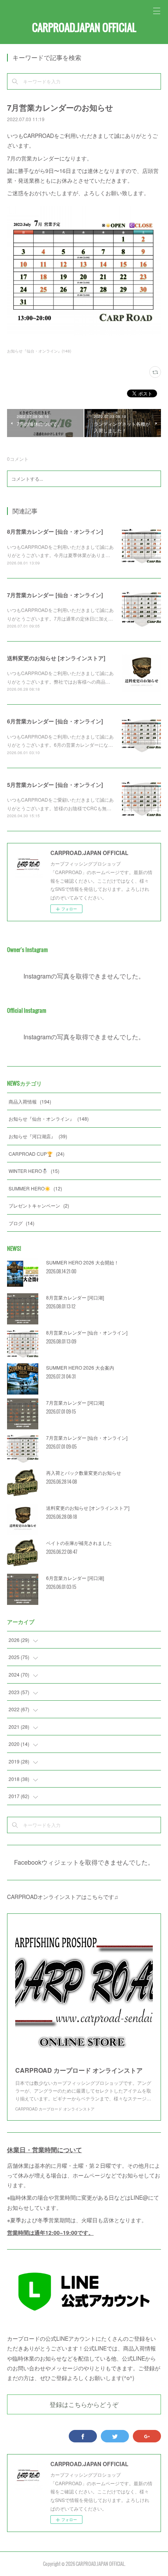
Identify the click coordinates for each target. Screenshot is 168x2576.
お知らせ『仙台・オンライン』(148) (39, 351)
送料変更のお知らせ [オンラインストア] (56, 658)
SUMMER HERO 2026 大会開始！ (82, 1262)
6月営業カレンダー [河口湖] (75, 1578)
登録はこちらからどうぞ (84, 2404)
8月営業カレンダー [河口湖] (75, 1297)
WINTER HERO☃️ (34, 1171)
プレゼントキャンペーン (39, 1205)
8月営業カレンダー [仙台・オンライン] (55, 531)
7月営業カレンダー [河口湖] (75, 1403)
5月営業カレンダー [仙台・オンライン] (55, 785)
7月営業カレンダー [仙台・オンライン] (55, 595)
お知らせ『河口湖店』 (38, 1136)
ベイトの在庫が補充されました (79, 1543)
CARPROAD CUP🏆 (37, 1154)
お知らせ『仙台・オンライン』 (49, 1119)
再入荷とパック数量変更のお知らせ (84, 1473)
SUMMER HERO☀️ (35, 1188)
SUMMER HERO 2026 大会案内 (80, 1367)
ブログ (21, 1223)
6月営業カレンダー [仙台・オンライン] (55, 721)
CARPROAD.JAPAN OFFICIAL (84, 27)
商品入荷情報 (30, 1101)
